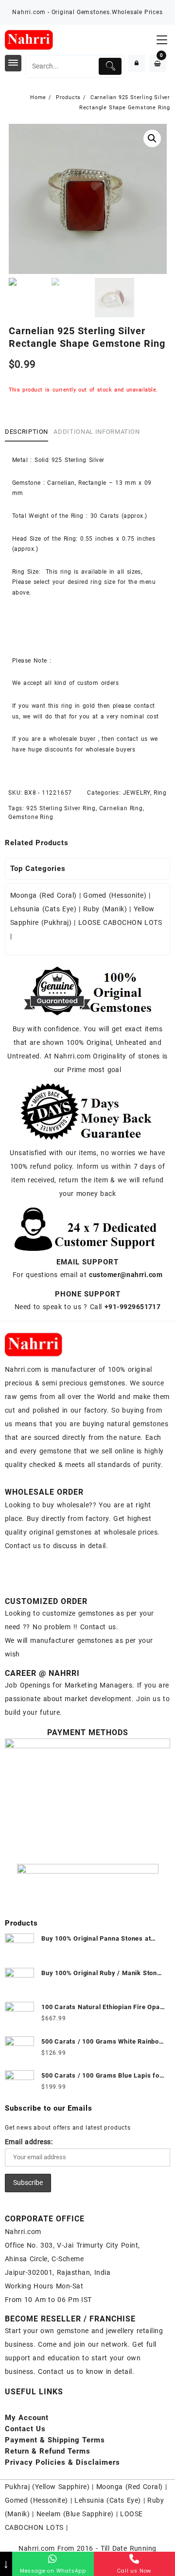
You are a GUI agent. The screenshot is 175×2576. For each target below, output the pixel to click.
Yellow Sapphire (61, 2487)
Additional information (96, 432)
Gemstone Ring (31, 817)
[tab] (28, 432)
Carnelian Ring (121, 808)
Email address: (29, 2142)
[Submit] (110, 66)
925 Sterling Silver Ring (61, 808)
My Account (27, 2418)
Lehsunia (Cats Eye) (43, 909)
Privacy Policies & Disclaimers (62, 2462)
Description (26, 432)
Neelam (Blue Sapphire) (75, 2514)
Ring (160, 793)
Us (25, 2429)
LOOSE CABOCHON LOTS (120, 922)
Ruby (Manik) (105, 909)
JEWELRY (137, 793)
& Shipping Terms (55, 2440)
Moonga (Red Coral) (44, 895)
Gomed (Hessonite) (115, 895)
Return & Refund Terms (48, 2451)
